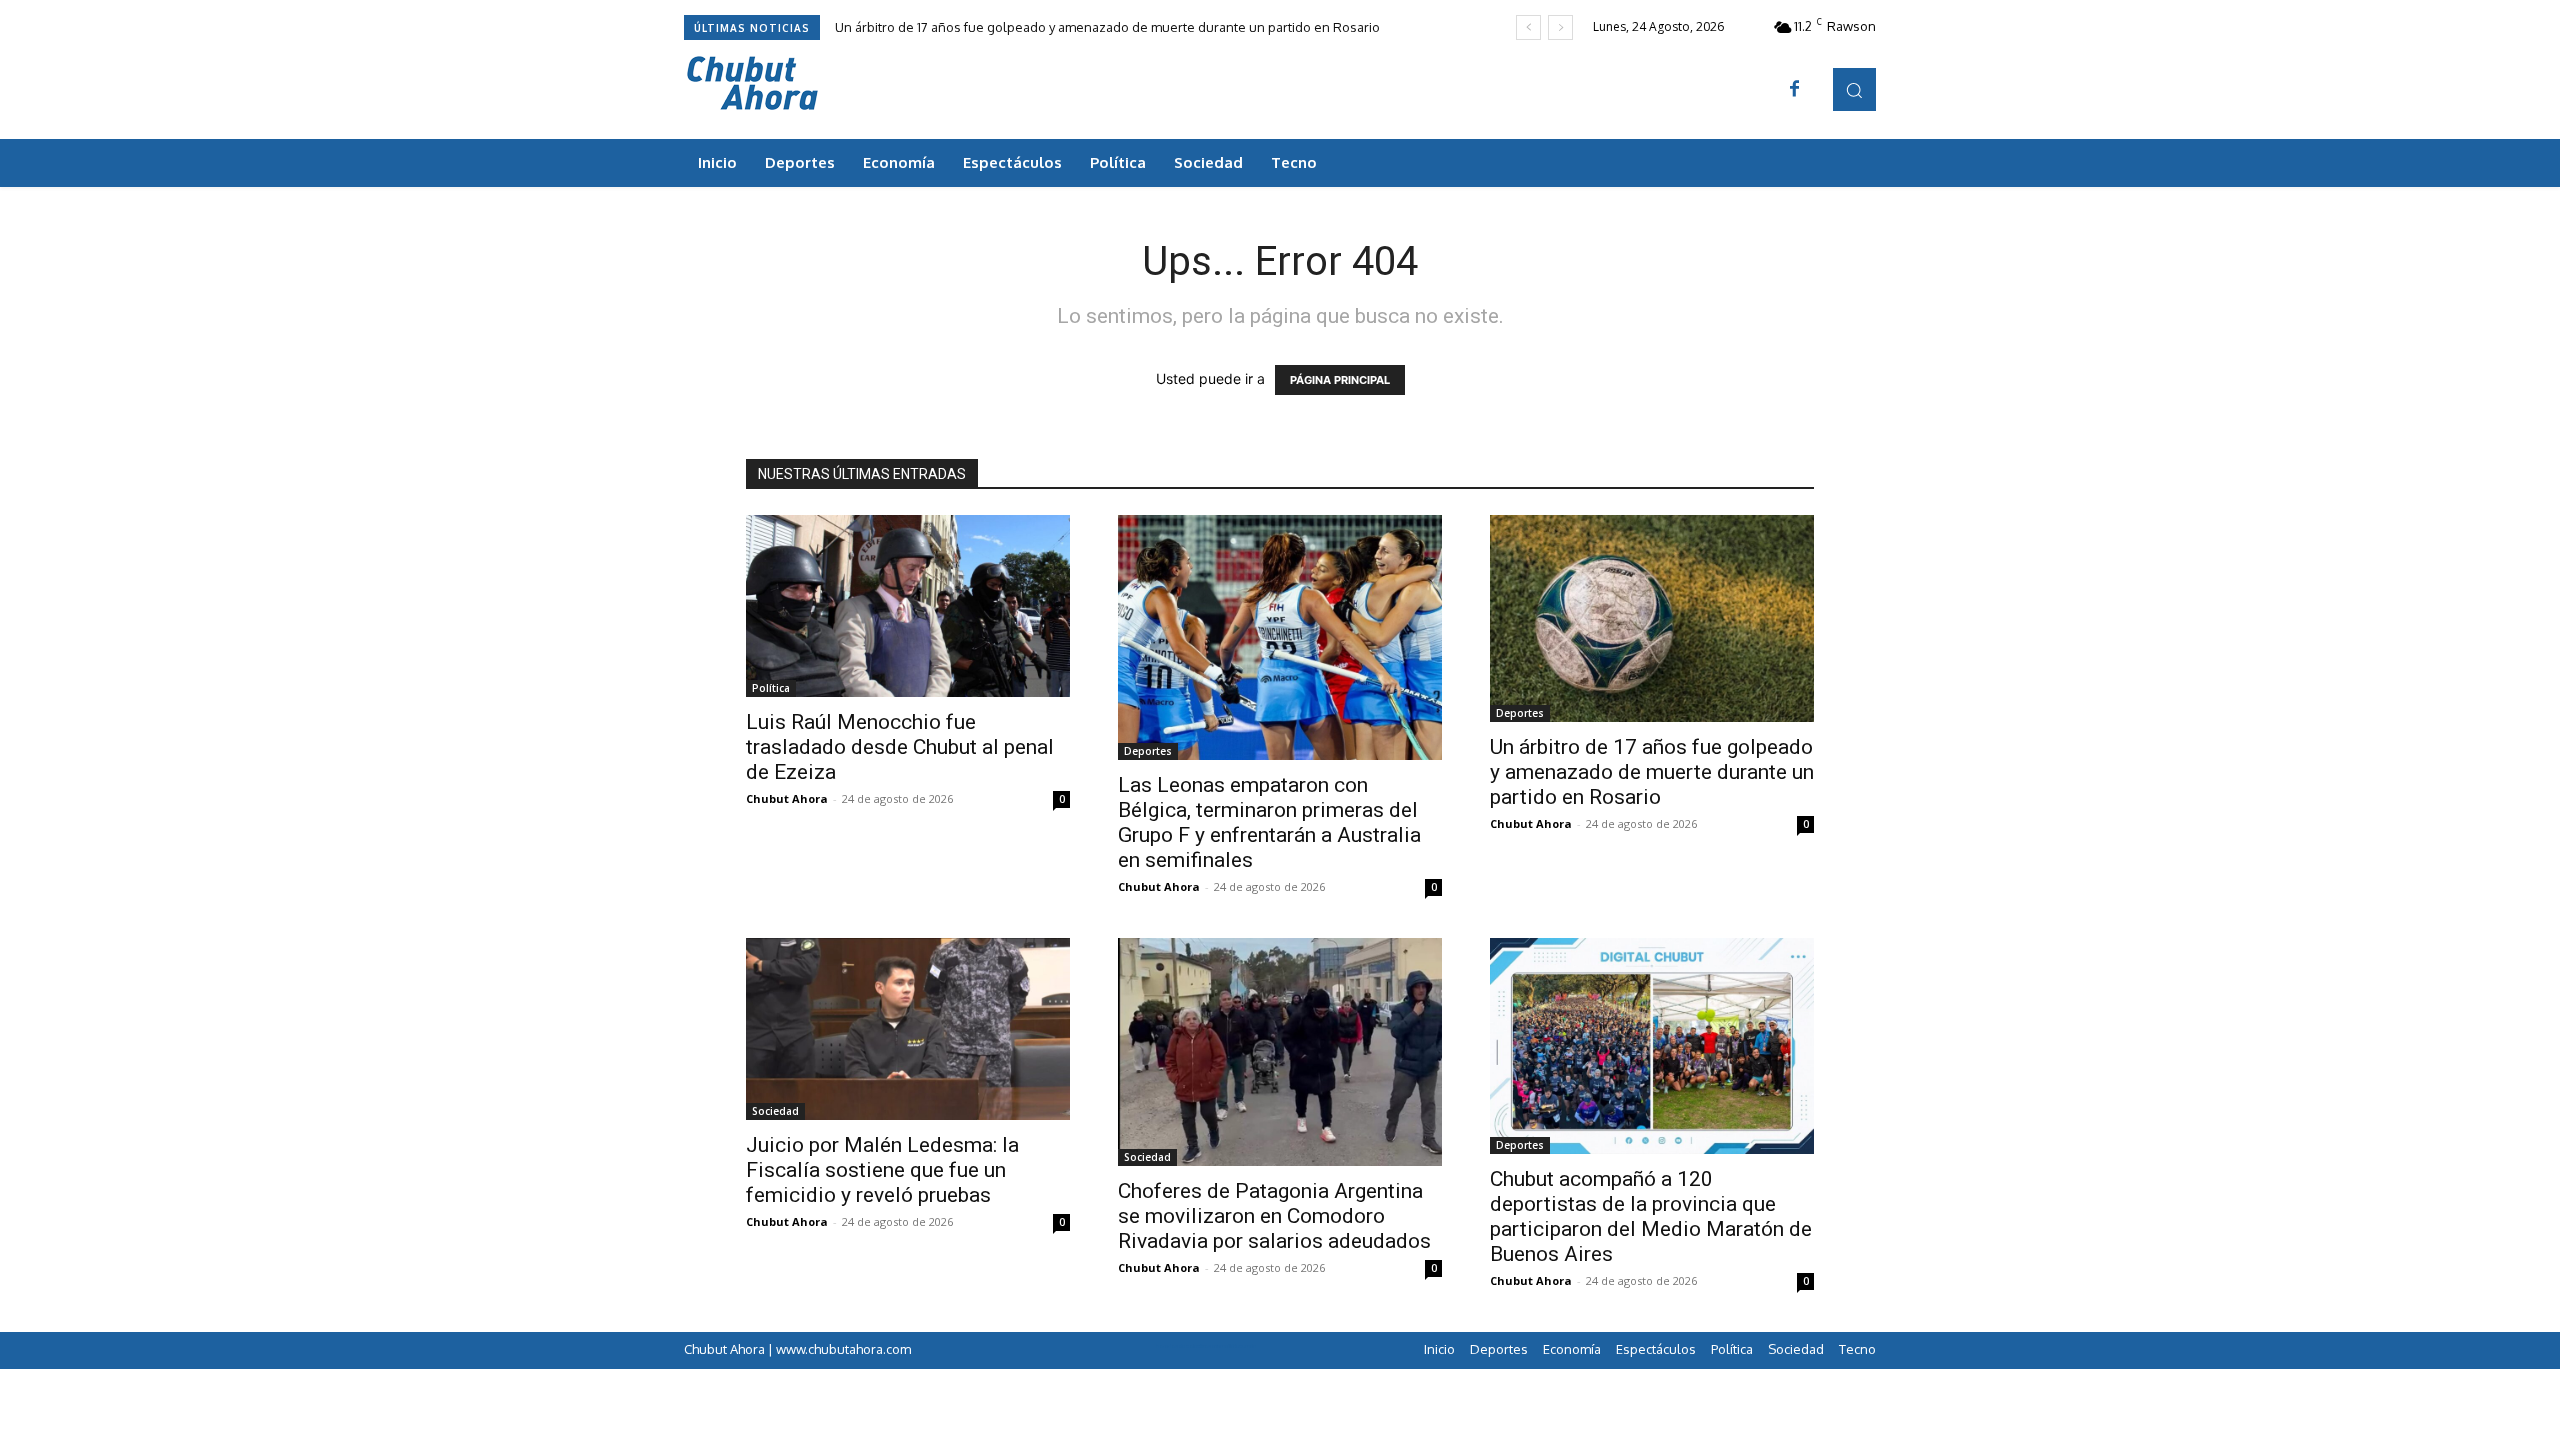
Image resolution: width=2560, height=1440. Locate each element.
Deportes (1148, 751)
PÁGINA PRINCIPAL (1340, 380)
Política (771, 688)
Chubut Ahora (787, 798)
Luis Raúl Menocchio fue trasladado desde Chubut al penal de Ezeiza (900, 747)
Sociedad (775, 1111)
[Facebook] (1795, 90)
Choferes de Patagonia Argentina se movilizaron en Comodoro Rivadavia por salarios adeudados (1274, 1216)
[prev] (1528, 27)
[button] (1854, 89)
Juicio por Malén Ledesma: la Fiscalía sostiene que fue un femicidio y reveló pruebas (882, 1170)
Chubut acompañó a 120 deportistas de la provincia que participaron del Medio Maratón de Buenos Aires (1651, 1216)
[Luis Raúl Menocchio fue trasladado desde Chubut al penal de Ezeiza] (908, 606)
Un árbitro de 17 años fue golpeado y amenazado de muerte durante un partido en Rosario (1107, 27)
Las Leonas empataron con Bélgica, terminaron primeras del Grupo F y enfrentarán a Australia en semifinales (1269, 822)
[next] (1560, 27)
